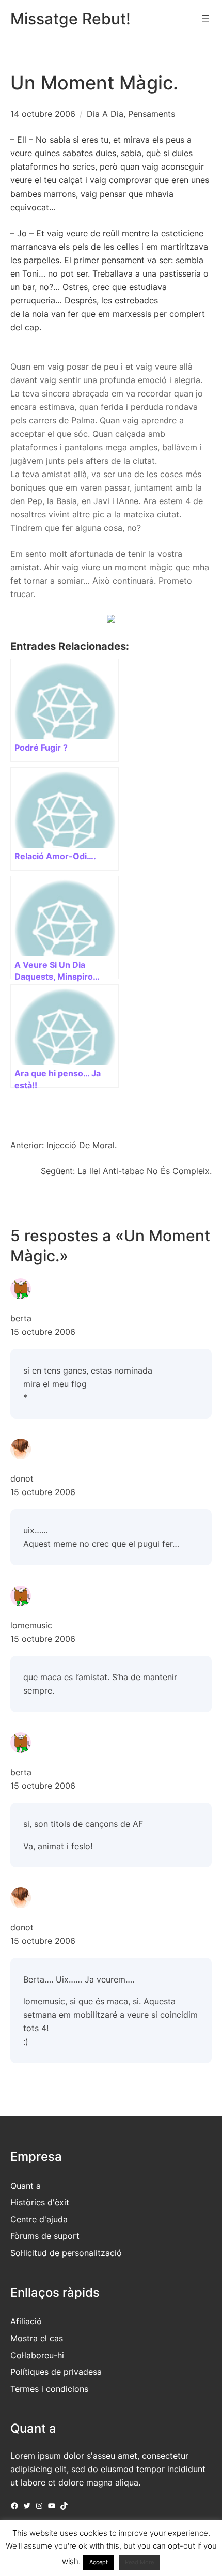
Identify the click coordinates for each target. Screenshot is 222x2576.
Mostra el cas (37, 2338)
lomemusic (31, 1625)
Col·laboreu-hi (37, 2355)
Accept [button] (99, 2562)
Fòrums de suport (45, 2236)
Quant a (26, 2186)
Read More (139, 2562)
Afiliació (26, 2321)
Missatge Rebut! (70, 19)
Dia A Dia (105, 114)
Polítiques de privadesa (56, 2372)
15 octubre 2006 (43, 1332)
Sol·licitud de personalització (66, 2253)
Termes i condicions (49, 2389)
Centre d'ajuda (39, 2219)
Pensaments (152, 114)
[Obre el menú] (205, 19)
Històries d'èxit (40, 2202)
